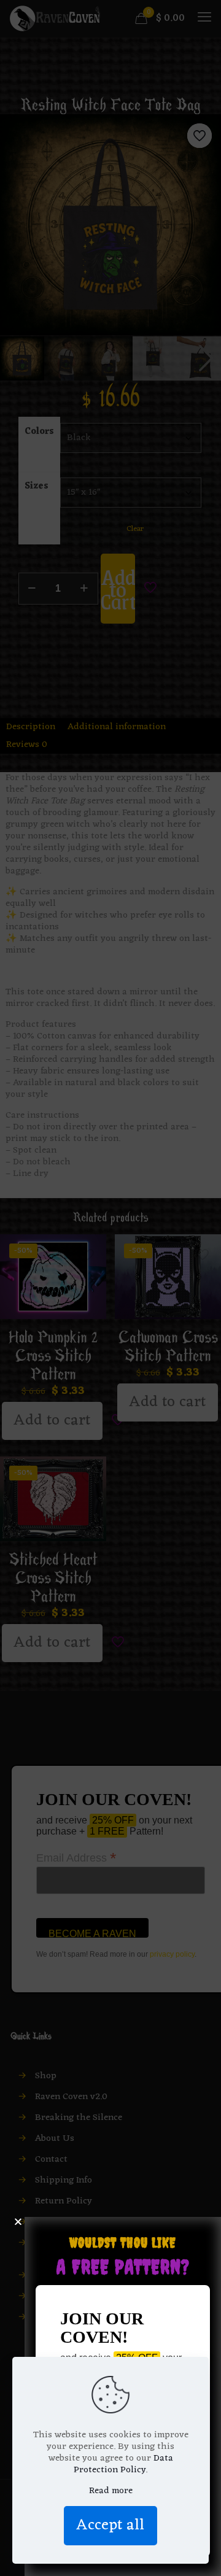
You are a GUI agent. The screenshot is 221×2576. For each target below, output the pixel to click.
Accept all (110, 2525)
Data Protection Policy (123, 2464)
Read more (111, 2491)
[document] (110, 1288)
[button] (18, 2222)
